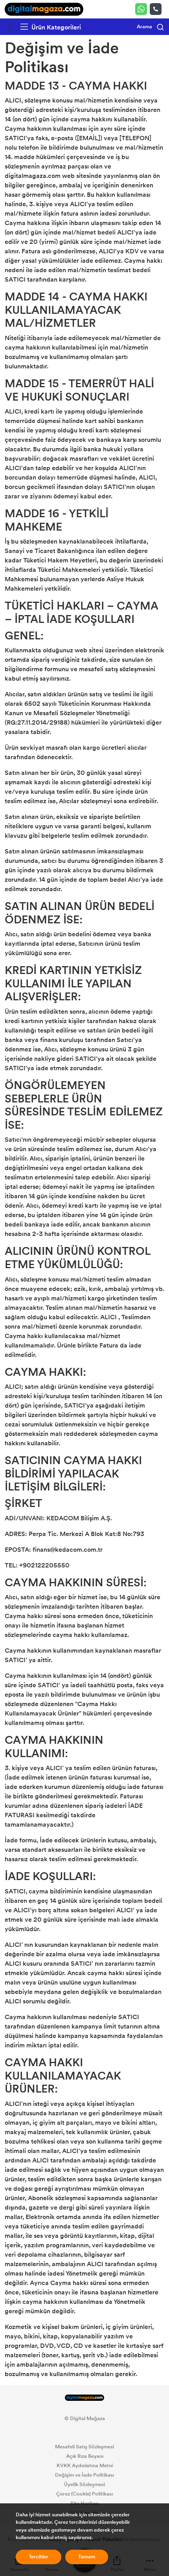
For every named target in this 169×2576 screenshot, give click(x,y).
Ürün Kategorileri (55, 27)
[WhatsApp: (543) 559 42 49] (142, 9)
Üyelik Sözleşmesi (84, 2484)
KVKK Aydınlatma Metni (85, 2466)
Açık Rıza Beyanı (85, 2456)
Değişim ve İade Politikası (84, 2475)
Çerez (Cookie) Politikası (84, 2494)
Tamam (87, 2557)
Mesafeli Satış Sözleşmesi (84, 2447)
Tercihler (39, 2557)
